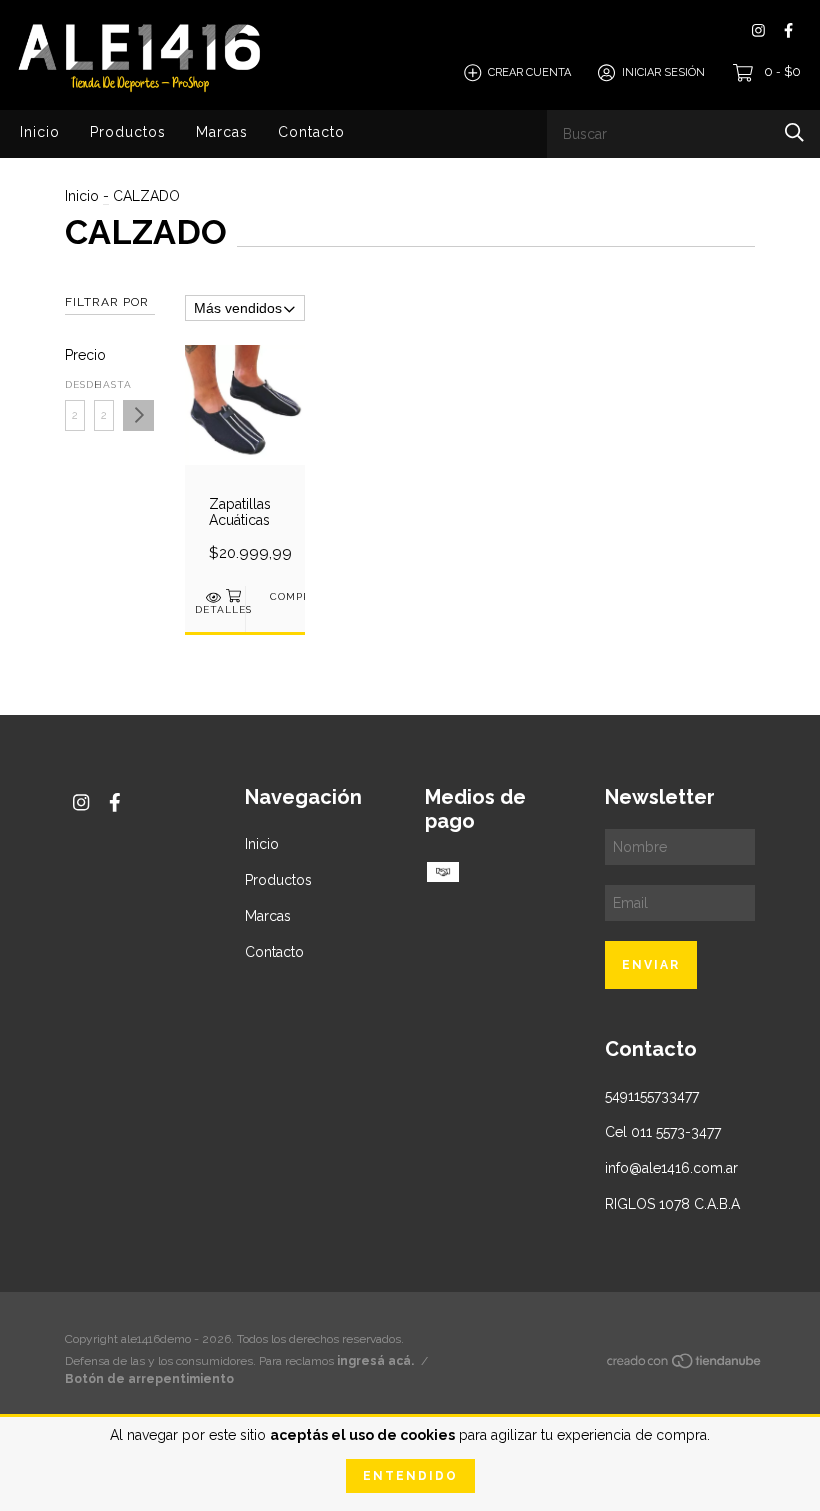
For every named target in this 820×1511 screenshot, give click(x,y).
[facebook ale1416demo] (788, 30)
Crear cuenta (529, 72)
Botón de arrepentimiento (149, 1379)
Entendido (410, 1476)
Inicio (40, 132)
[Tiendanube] (685, 1365)
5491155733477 (652, 1096)
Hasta (104, 384)
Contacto (311, 132)
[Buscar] (794, 132)
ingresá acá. (375, 1361)
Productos (128, 132)
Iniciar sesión (663, 72)
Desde (75, 384)
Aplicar (138, 415)
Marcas (222, 132)
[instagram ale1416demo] (758, 30)
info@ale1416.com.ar (671, 1168)
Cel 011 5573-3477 (663, 1132)
